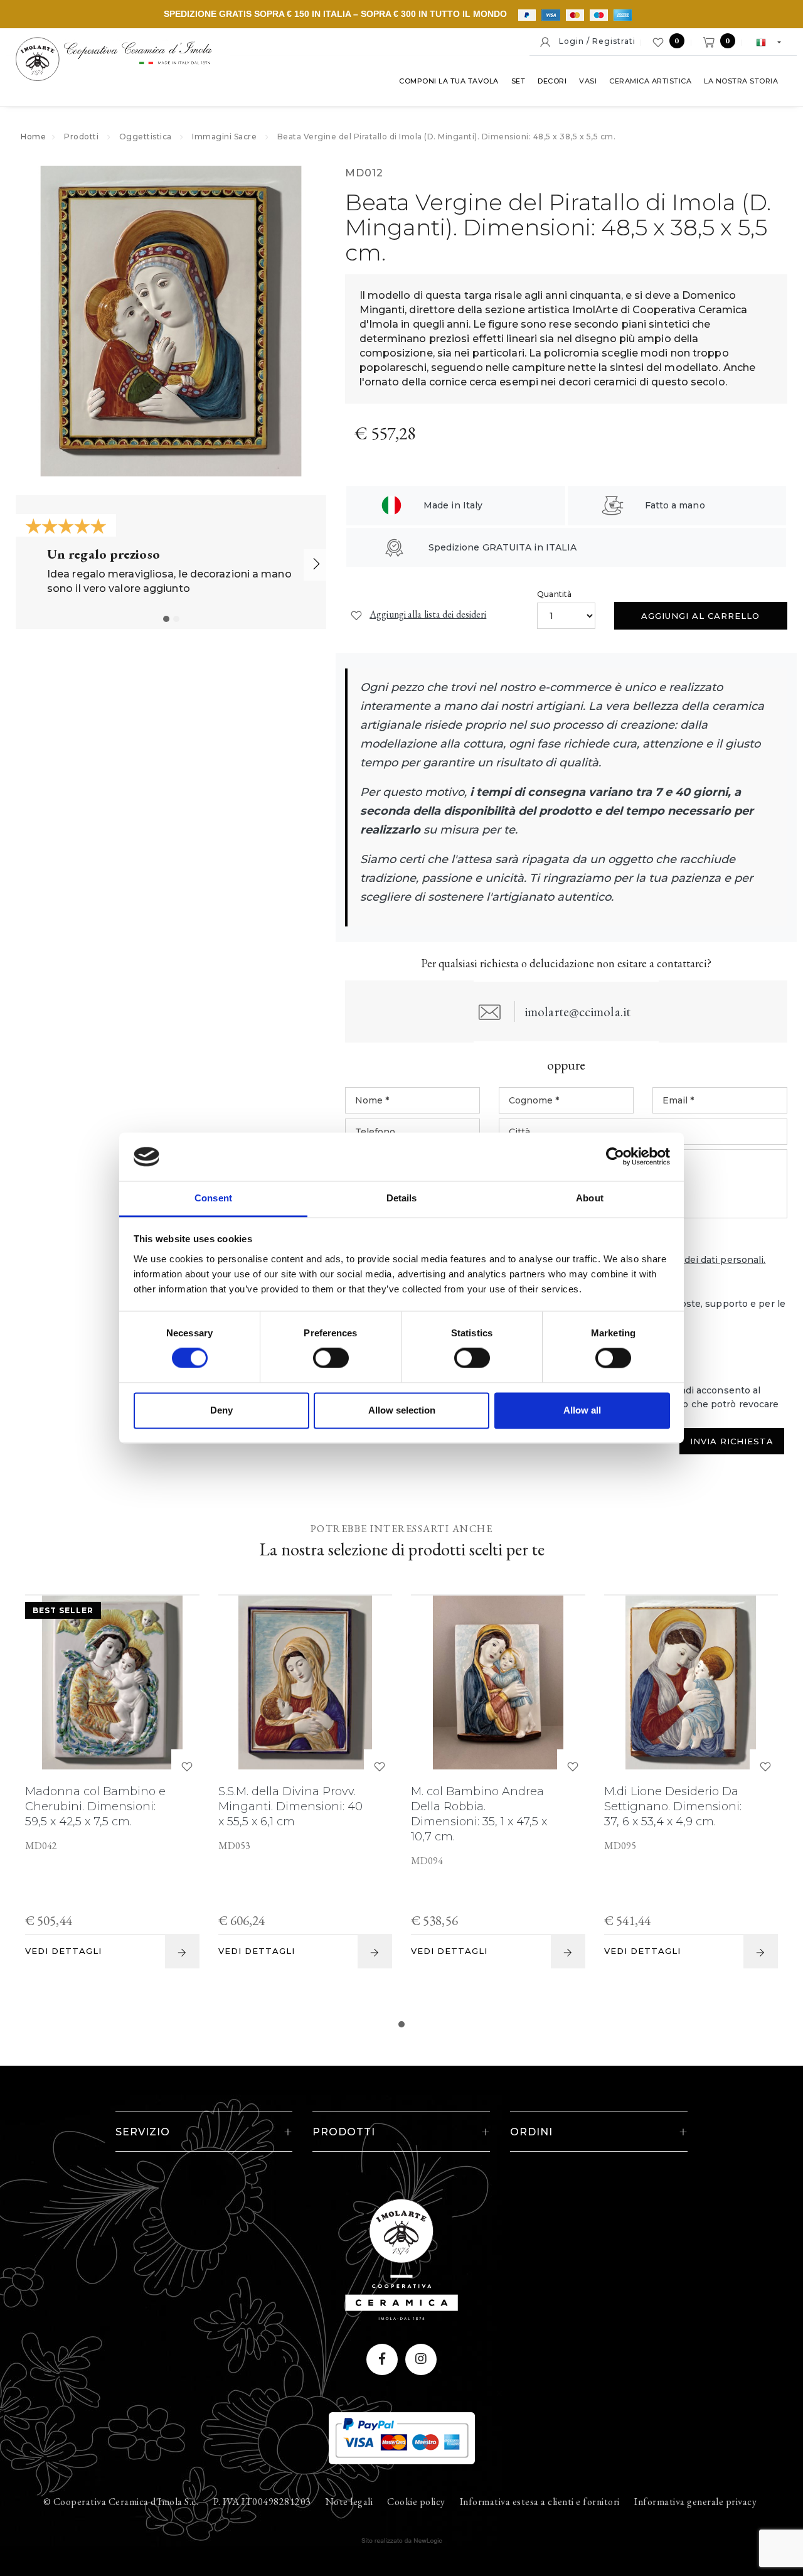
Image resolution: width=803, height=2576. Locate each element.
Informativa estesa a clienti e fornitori (540, 2502)
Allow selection (402, 1410)
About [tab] (590, 1198)
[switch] (319, 1355)
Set (518, 81)
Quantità (554, 594)
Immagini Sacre (224, 137)
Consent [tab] (213, 1198)
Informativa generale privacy (695, 2502)
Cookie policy (416, 2502)
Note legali (349, 2502)
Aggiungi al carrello (700, 616)
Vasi (588, 81)
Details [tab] (402, 1198)
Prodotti (81, 137)
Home (33, 137)
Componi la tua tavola (449, 81)
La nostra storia (741, 81)
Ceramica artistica (650, 81)
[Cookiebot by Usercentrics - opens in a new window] (615, 1157)
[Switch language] (763, 41)
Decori (552, 81)
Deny (221, 1410)
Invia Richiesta (732, 1441)
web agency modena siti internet (402, 2541)
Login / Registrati (593, 41)
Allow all (582, 1410)
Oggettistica (146, 137)
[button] (166, 619)
